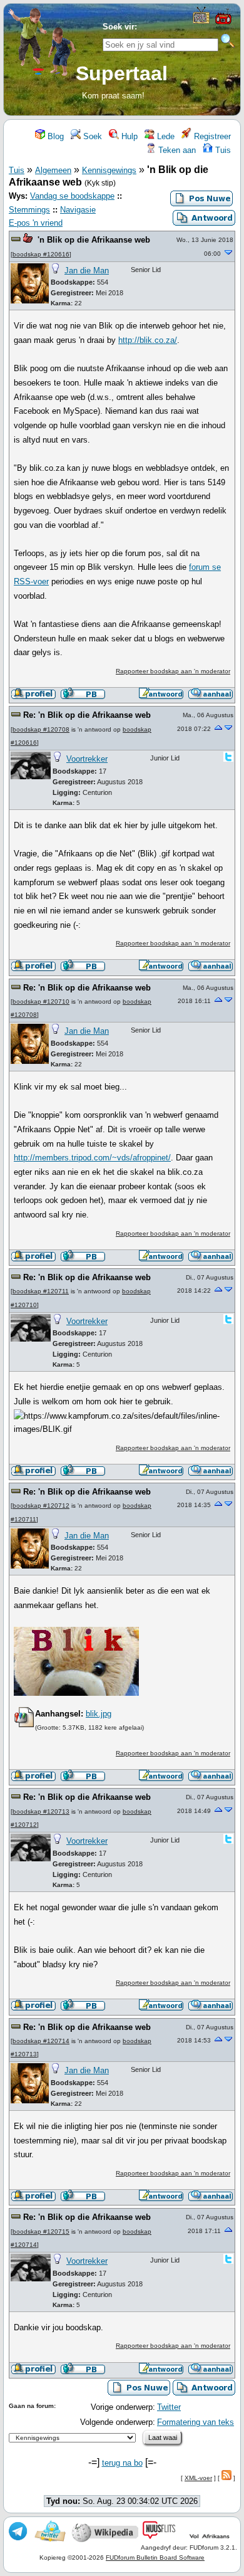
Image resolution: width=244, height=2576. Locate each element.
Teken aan (176, 150)
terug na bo (122, 2463)
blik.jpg (99, 1714)
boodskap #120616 (41, 254)
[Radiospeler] (223, 23)
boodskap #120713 (41, 1811)
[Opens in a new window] (201, 21)
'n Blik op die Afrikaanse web (94, 240)
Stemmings (29, 210)
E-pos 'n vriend (36, 223)
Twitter (169, 2407)
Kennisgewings (109, 170)
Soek (91, 136)
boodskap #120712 (41, 1506)
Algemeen (53, 170)
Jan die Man (87, 271)
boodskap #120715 (41, 2232)
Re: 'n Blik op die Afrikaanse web (87, 715)
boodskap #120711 (41, 1291)
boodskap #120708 (41, 729)
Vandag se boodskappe (72, 196)
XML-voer (198, 2478)
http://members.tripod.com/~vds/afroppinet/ (92, 1158)
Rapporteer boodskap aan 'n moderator (173, 671)
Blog (54, 136)
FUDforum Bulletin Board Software (155, 2558)
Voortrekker (87, 759)
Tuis (222, 150)
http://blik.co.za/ (148, 340)
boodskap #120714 (41, 2041)
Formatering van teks (196, 2422)
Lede (165, 136)
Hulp (128, 136)
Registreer (211, 136)
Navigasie (78, 210)
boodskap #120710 (41, 1001)
